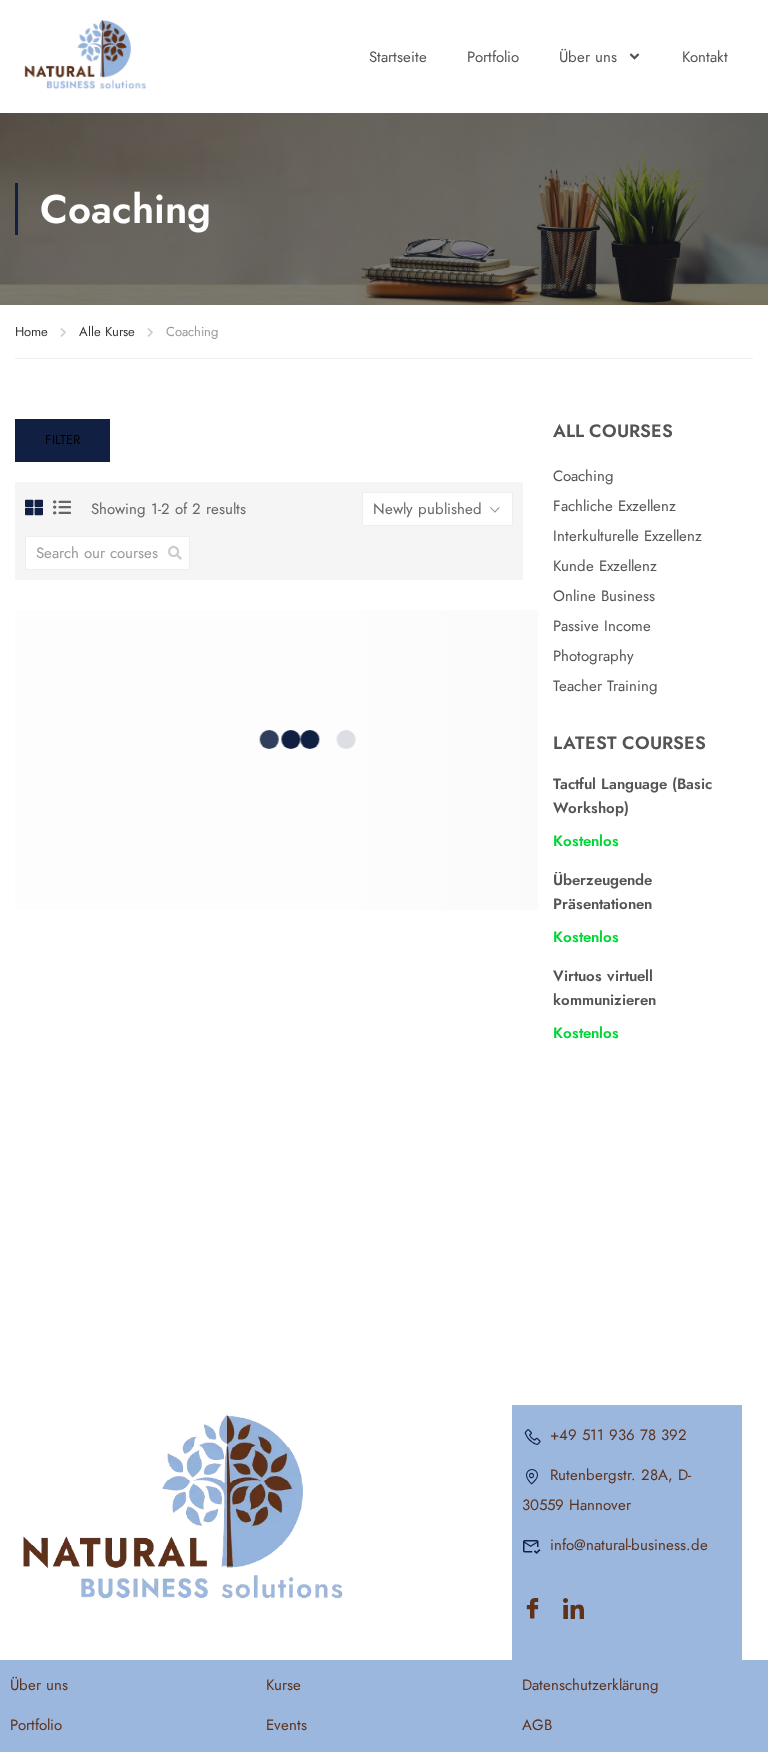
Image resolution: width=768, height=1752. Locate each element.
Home (31, 331)
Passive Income (602, 626)
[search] (175, 553)
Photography (593, 656)
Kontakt (705, 57)
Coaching (583, 476)
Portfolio (493, 57)
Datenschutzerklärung (590, 1685)
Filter (62, 439)
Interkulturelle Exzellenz (627, 536)
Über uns (588, 57)
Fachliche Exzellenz (614, 506)
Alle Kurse (107, 331)
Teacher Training (605, 686)
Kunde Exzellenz (605, 566)
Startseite (398, 57)
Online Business (604, 596)
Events (286, 1725)
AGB (537, 1725)
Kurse (283, 1685)
